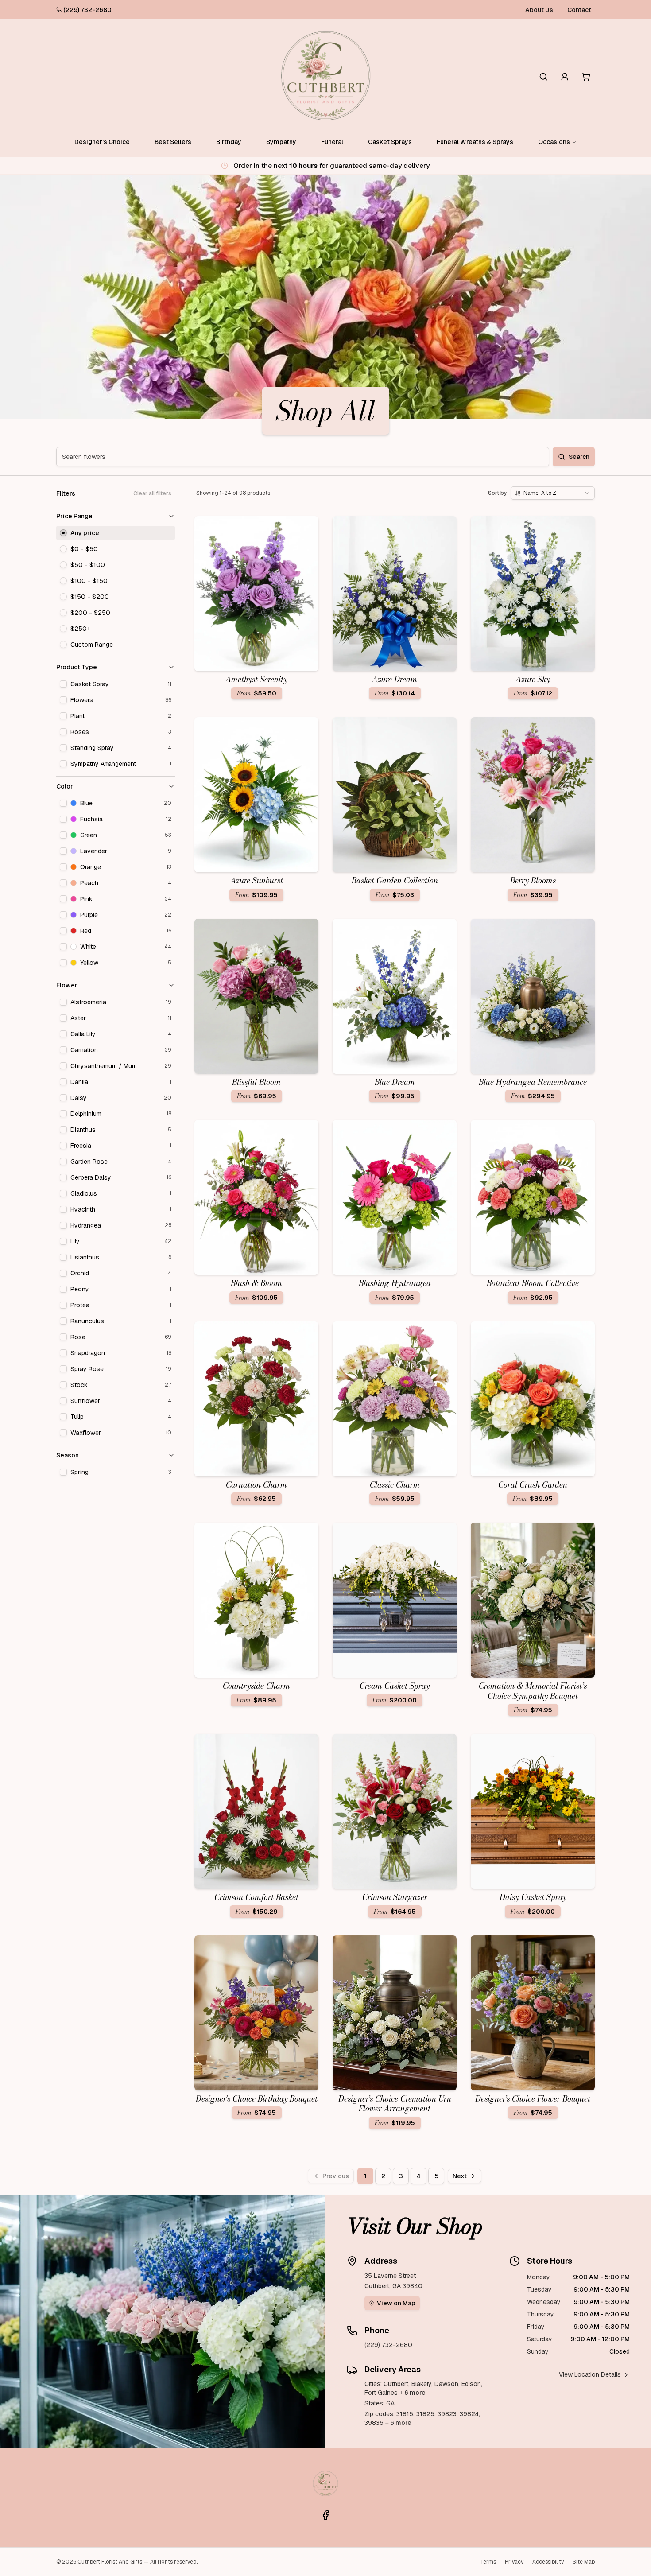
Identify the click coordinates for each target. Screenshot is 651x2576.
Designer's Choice (102, 142)
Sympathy (281, 142)
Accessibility (548, 2562)
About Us (539, 10)
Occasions (554, 142)
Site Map (584, 2562)
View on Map (396, 2303)
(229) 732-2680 (87, 10)
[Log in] (565, 77)
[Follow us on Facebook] (325, 2515)
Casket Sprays (390, 142)
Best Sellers (173, 142)
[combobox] (553, 493)
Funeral (332, 142)
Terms (488, 2562)
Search (579, 457)
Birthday (229, 142)
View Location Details (590, 2374)
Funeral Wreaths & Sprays (475, 142)
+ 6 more (413, 2393)
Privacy (514, 2562)
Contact (579, 10)
